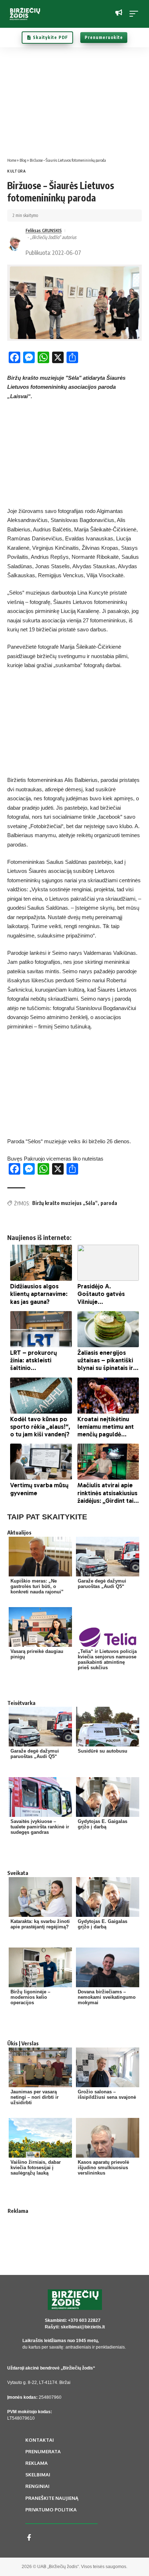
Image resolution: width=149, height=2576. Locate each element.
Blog (23, 160)
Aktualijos (19, 1532)
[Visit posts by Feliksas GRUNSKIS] (15, 243)
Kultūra (17, 171)
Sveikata (18, 1873)
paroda (109, 1203)
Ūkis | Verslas (23, 2043)
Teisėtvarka (21, 1703)
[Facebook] (29, 2538)
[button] (136, 14)
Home (12, 160)
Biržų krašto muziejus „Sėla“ (65, 1203)
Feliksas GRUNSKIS (44, 230)
